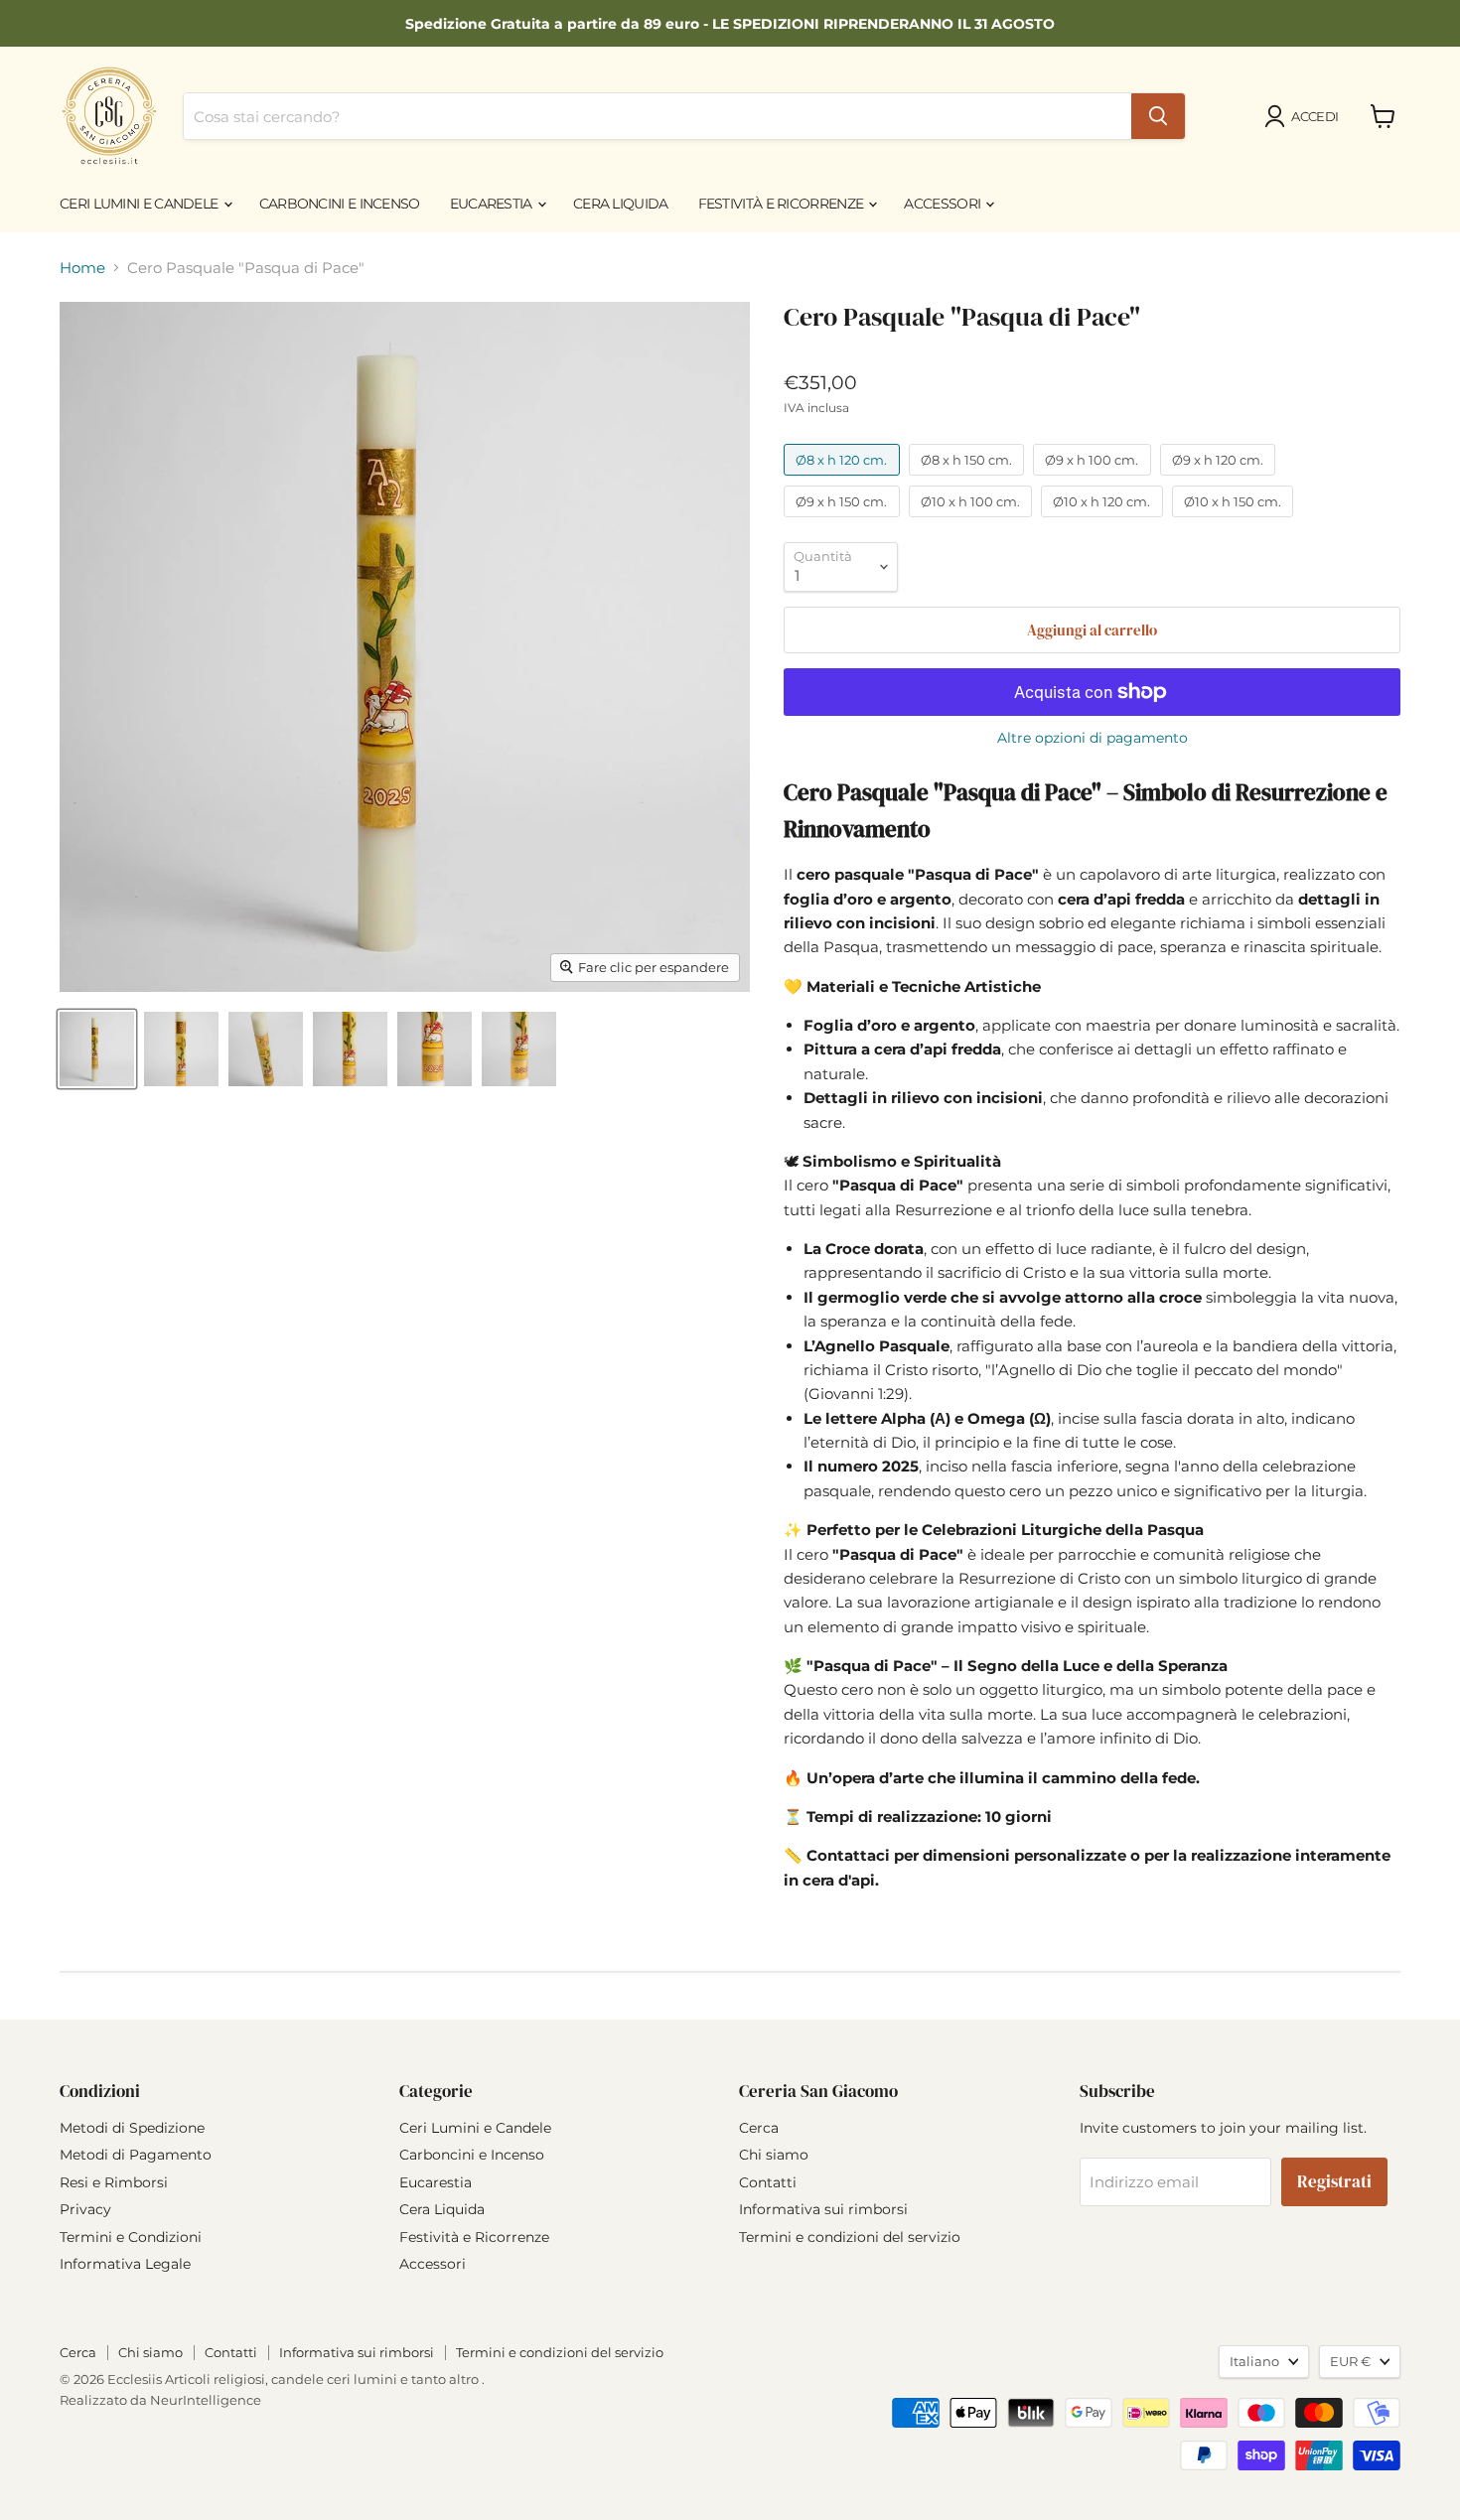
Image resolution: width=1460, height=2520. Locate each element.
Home (82, 268)
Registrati (1334, 2182)
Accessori (944, 204)
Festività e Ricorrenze (783, 204)
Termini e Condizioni (131, 2237)
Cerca (759, 2128)
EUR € (1350, 2361)
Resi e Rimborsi (114, 2182)
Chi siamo (774, 2155)
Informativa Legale (125, 2264)
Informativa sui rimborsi (823, 2209)
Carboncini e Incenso (340, 204)
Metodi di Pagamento (136, 2155)
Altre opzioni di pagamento (1093, 738)
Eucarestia (493, 204)
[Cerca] (1158, 116)
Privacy (85, 2209)
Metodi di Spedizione (132, 2128)
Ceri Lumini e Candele (141, 204)
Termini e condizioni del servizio (850, 2237)
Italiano (1254, 2361)
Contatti (768, 2182)
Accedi (1314, 116)
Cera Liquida (621, 204)
